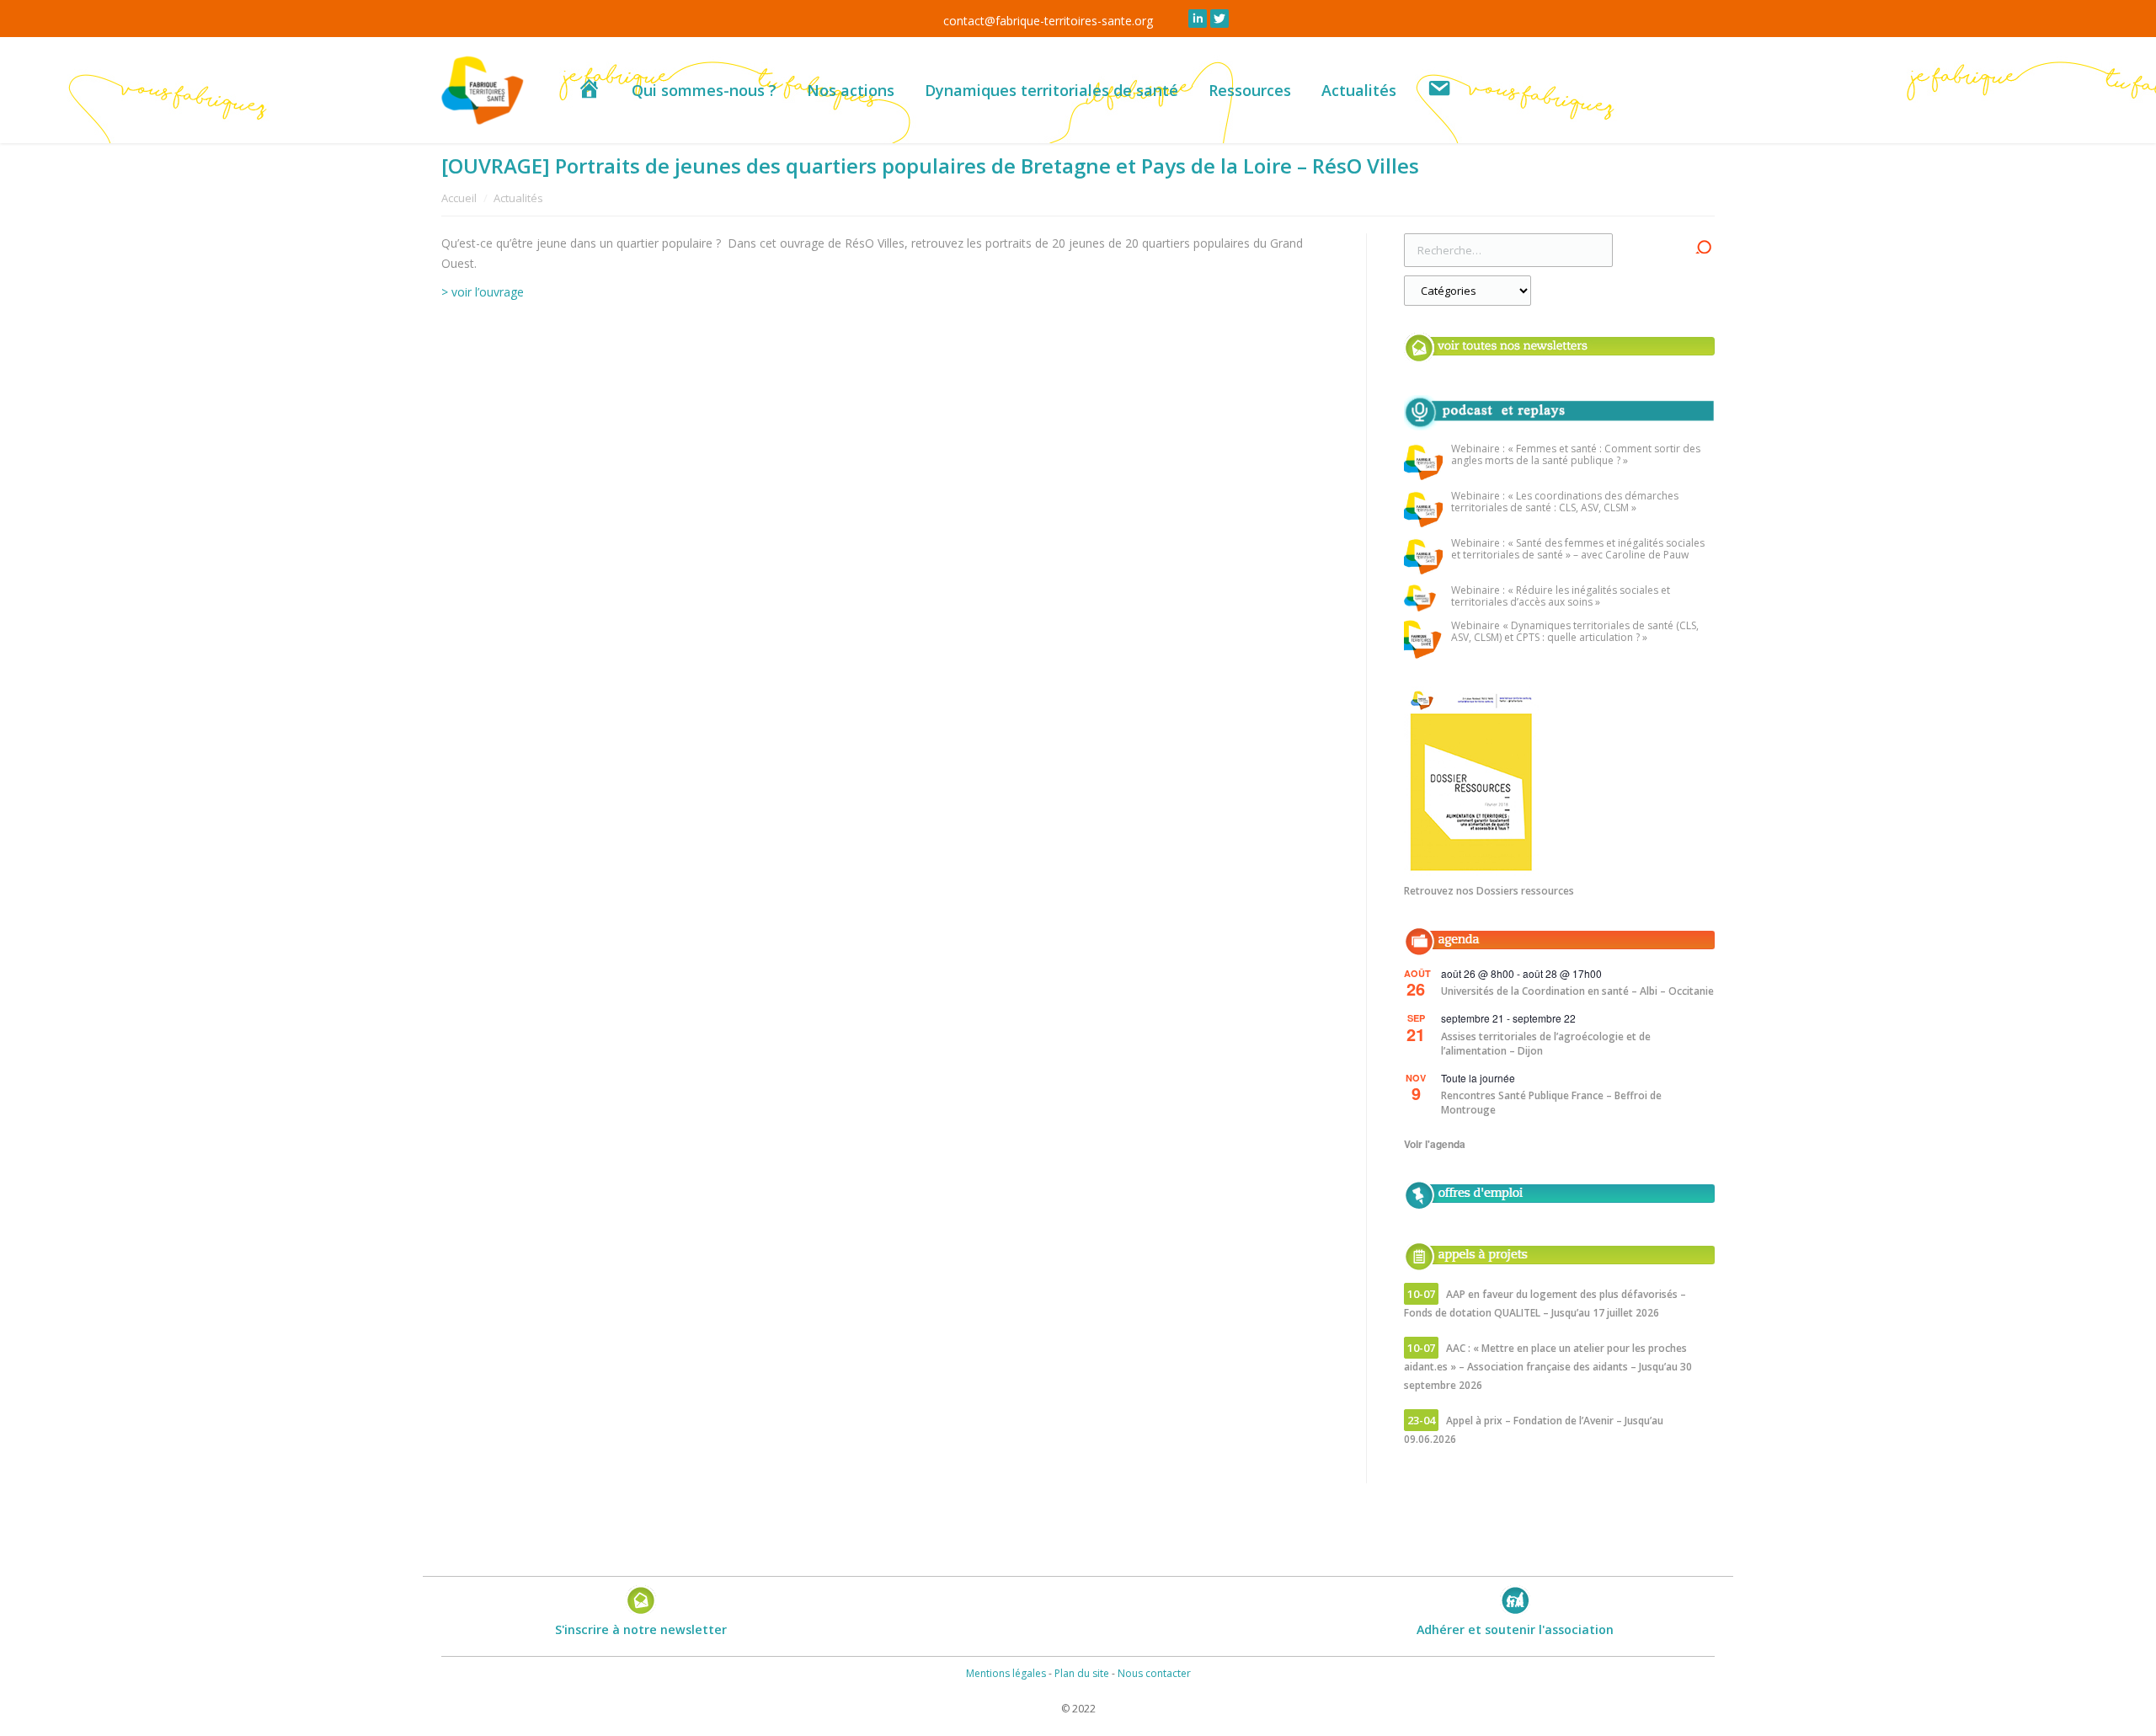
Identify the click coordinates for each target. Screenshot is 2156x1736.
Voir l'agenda (1435, 1144)
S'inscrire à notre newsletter (641, 1629)
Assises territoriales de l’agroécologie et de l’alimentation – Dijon (1546, 1044)
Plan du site (1082, 1673)
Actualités (518, 198)
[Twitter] (1219, 19)
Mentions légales (1006, 1673)
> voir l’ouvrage (483, 292)
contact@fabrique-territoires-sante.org (1048, 21)
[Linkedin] (1198, 19)
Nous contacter (1154, 1673)
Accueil (459, 198)
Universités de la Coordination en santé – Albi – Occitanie (1577, 991)
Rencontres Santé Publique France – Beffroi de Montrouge (1551, 1103)
